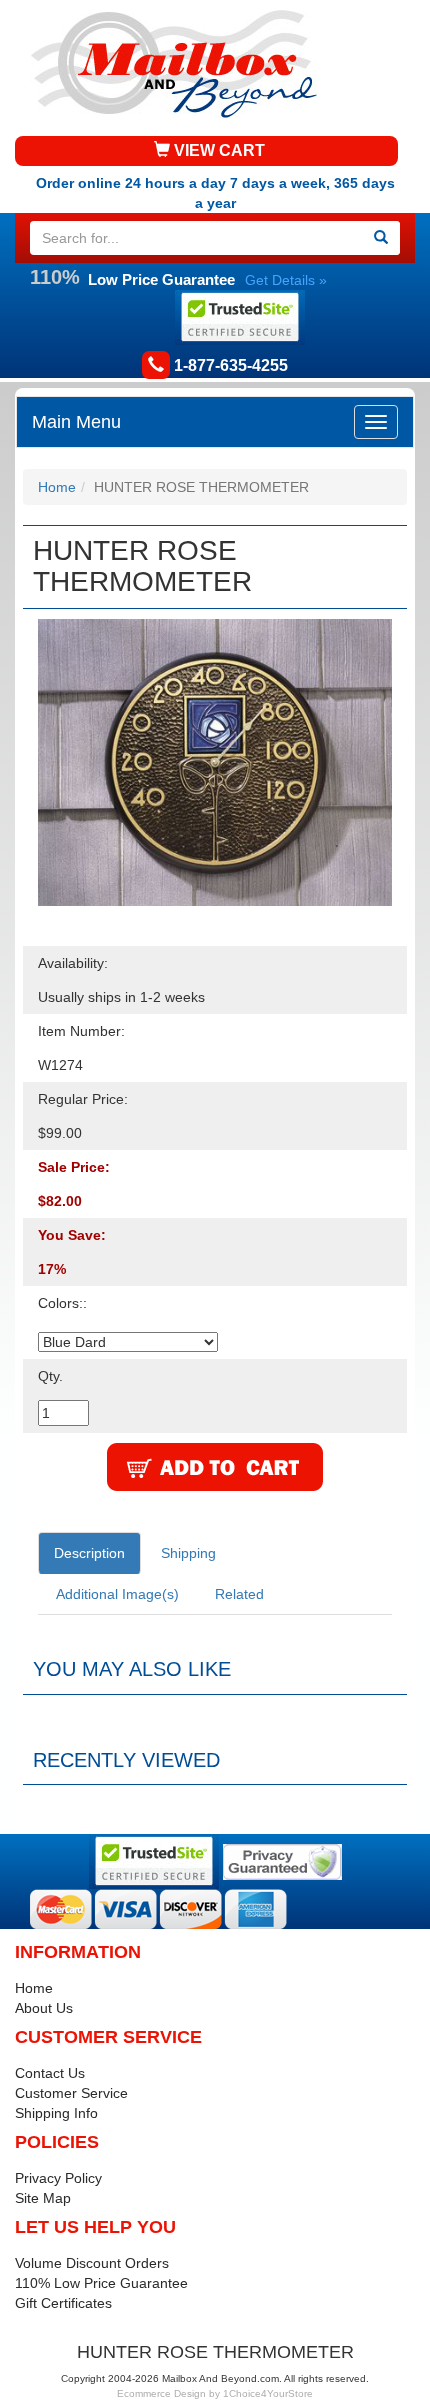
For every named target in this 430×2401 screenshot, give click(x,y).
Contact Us (50, 2073)
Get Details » (286, 280)
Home (57, 487)
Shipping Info (56, 2113)
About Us (44, 2008)
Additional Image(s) (117, 1594)
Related (239, 1594)
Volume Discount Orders (92, 2263)
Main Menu (76, 422)
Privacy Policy (58, 2178)
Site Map (43, 2198)
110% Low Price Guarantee (101, 2283)
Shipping (188, 1553)
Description (89, 1553)
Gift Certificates (63, 2303)
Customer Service (71, 2093)
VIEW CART (217, 150)
